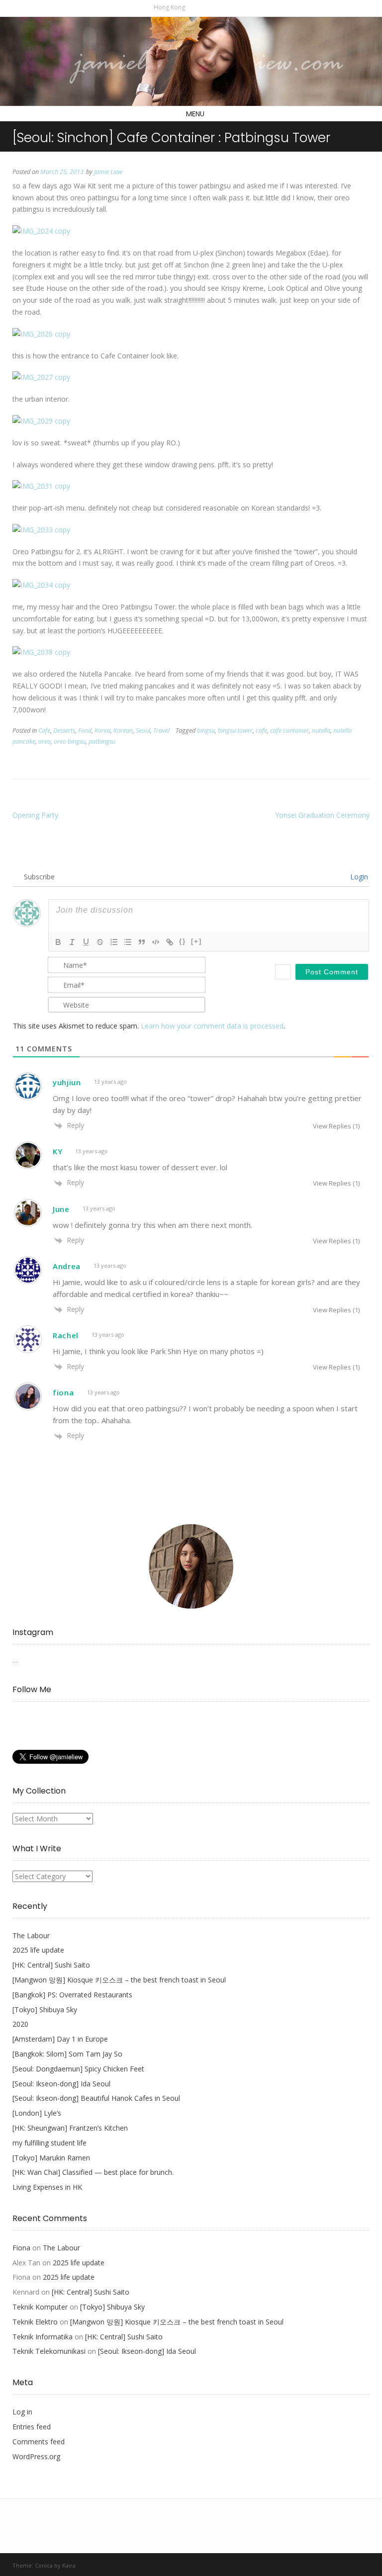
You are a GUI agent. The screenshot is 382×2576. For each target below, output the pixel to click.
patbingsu (102, 741)
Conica (44, 2565)
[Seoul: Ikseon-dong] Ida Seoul (61, 2084)
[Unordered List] (128, 942)
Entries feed (32, 2427)
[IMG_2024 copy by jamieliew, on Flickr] (41, 231)
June (61, 1209)
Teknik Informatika (43, 2337)
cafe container (289, 730)
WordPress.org (36, 2456)
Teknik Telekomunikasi (49, 2351)
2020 (20, 2024)
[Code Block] (156, 942)
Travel (161, 730)
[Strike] (100, 942)
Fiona (21, 2248)
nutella (321, 730)
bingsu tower (235, 730)
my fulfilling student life (49, 2143)
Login (358, 877)
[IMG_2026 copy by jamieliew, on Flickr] (41, 334)
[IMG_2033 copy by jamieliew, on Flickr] (41, 530)
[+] (196, 941)
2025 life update (38, 1950)
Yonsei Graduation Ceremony (322, 815)
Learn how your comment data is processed (212, 1026)
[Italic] (72, 942)
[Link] (170, 942)
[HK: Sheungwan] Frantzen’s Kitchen (70, 2128)
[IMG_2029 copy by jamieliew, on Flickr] (41, 421)
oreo (45, 741)
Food (85, 730)
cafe (261, 730)
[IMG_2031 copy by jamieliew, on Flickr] (41, 486)
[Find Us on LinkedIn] (226, 7)
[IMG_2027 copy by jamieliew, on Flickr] (41, 377)
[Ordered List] (114, 942)
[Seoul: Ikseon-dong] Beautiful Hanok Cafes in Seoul (96, 2098)
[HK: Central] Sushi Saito (51, 1965)
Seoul (143, 730)
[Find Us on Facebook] (205, 7)
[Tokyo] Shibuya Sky (45, 2010)
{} (183, 941)
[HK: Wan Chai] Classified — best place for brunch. (93, 2172)
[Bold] (58, 942)
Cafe (44, 730)
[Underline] (86, 942)
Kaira (69, 2565)
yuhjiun (67, 1082)
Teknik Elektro (35, 2322)
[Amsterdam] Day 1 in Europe (60, 2039)
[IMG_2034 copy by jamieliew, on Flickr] (41, 585)
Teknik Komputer (40, 2307)
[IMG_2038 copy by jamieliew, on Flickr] (41, 652)
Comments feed (39, 2442)
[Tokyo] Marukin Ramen (51, 2158)
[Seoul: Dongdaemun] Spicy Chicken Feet (78, 2069)
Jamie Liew (108, 172)
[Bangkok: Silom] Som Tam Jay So (67, 2054)
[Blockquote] (142, 942)
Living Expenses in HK (47, 2187)
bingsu (206, 730)
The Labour (31, 1935)
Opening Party (35, 815)
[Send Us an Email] (194, 7)
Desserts (64, 730)
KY (57, 1151)
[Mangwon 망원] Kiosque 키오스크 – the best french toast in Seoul (119, 1980)
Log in (22, 2412)
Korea (102, 730)
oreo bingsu (70, 741)
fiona (63, 1392)
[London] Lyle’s (37, 2113)
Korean (123, 730)
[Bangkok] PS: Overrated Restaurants (72, 1995)
